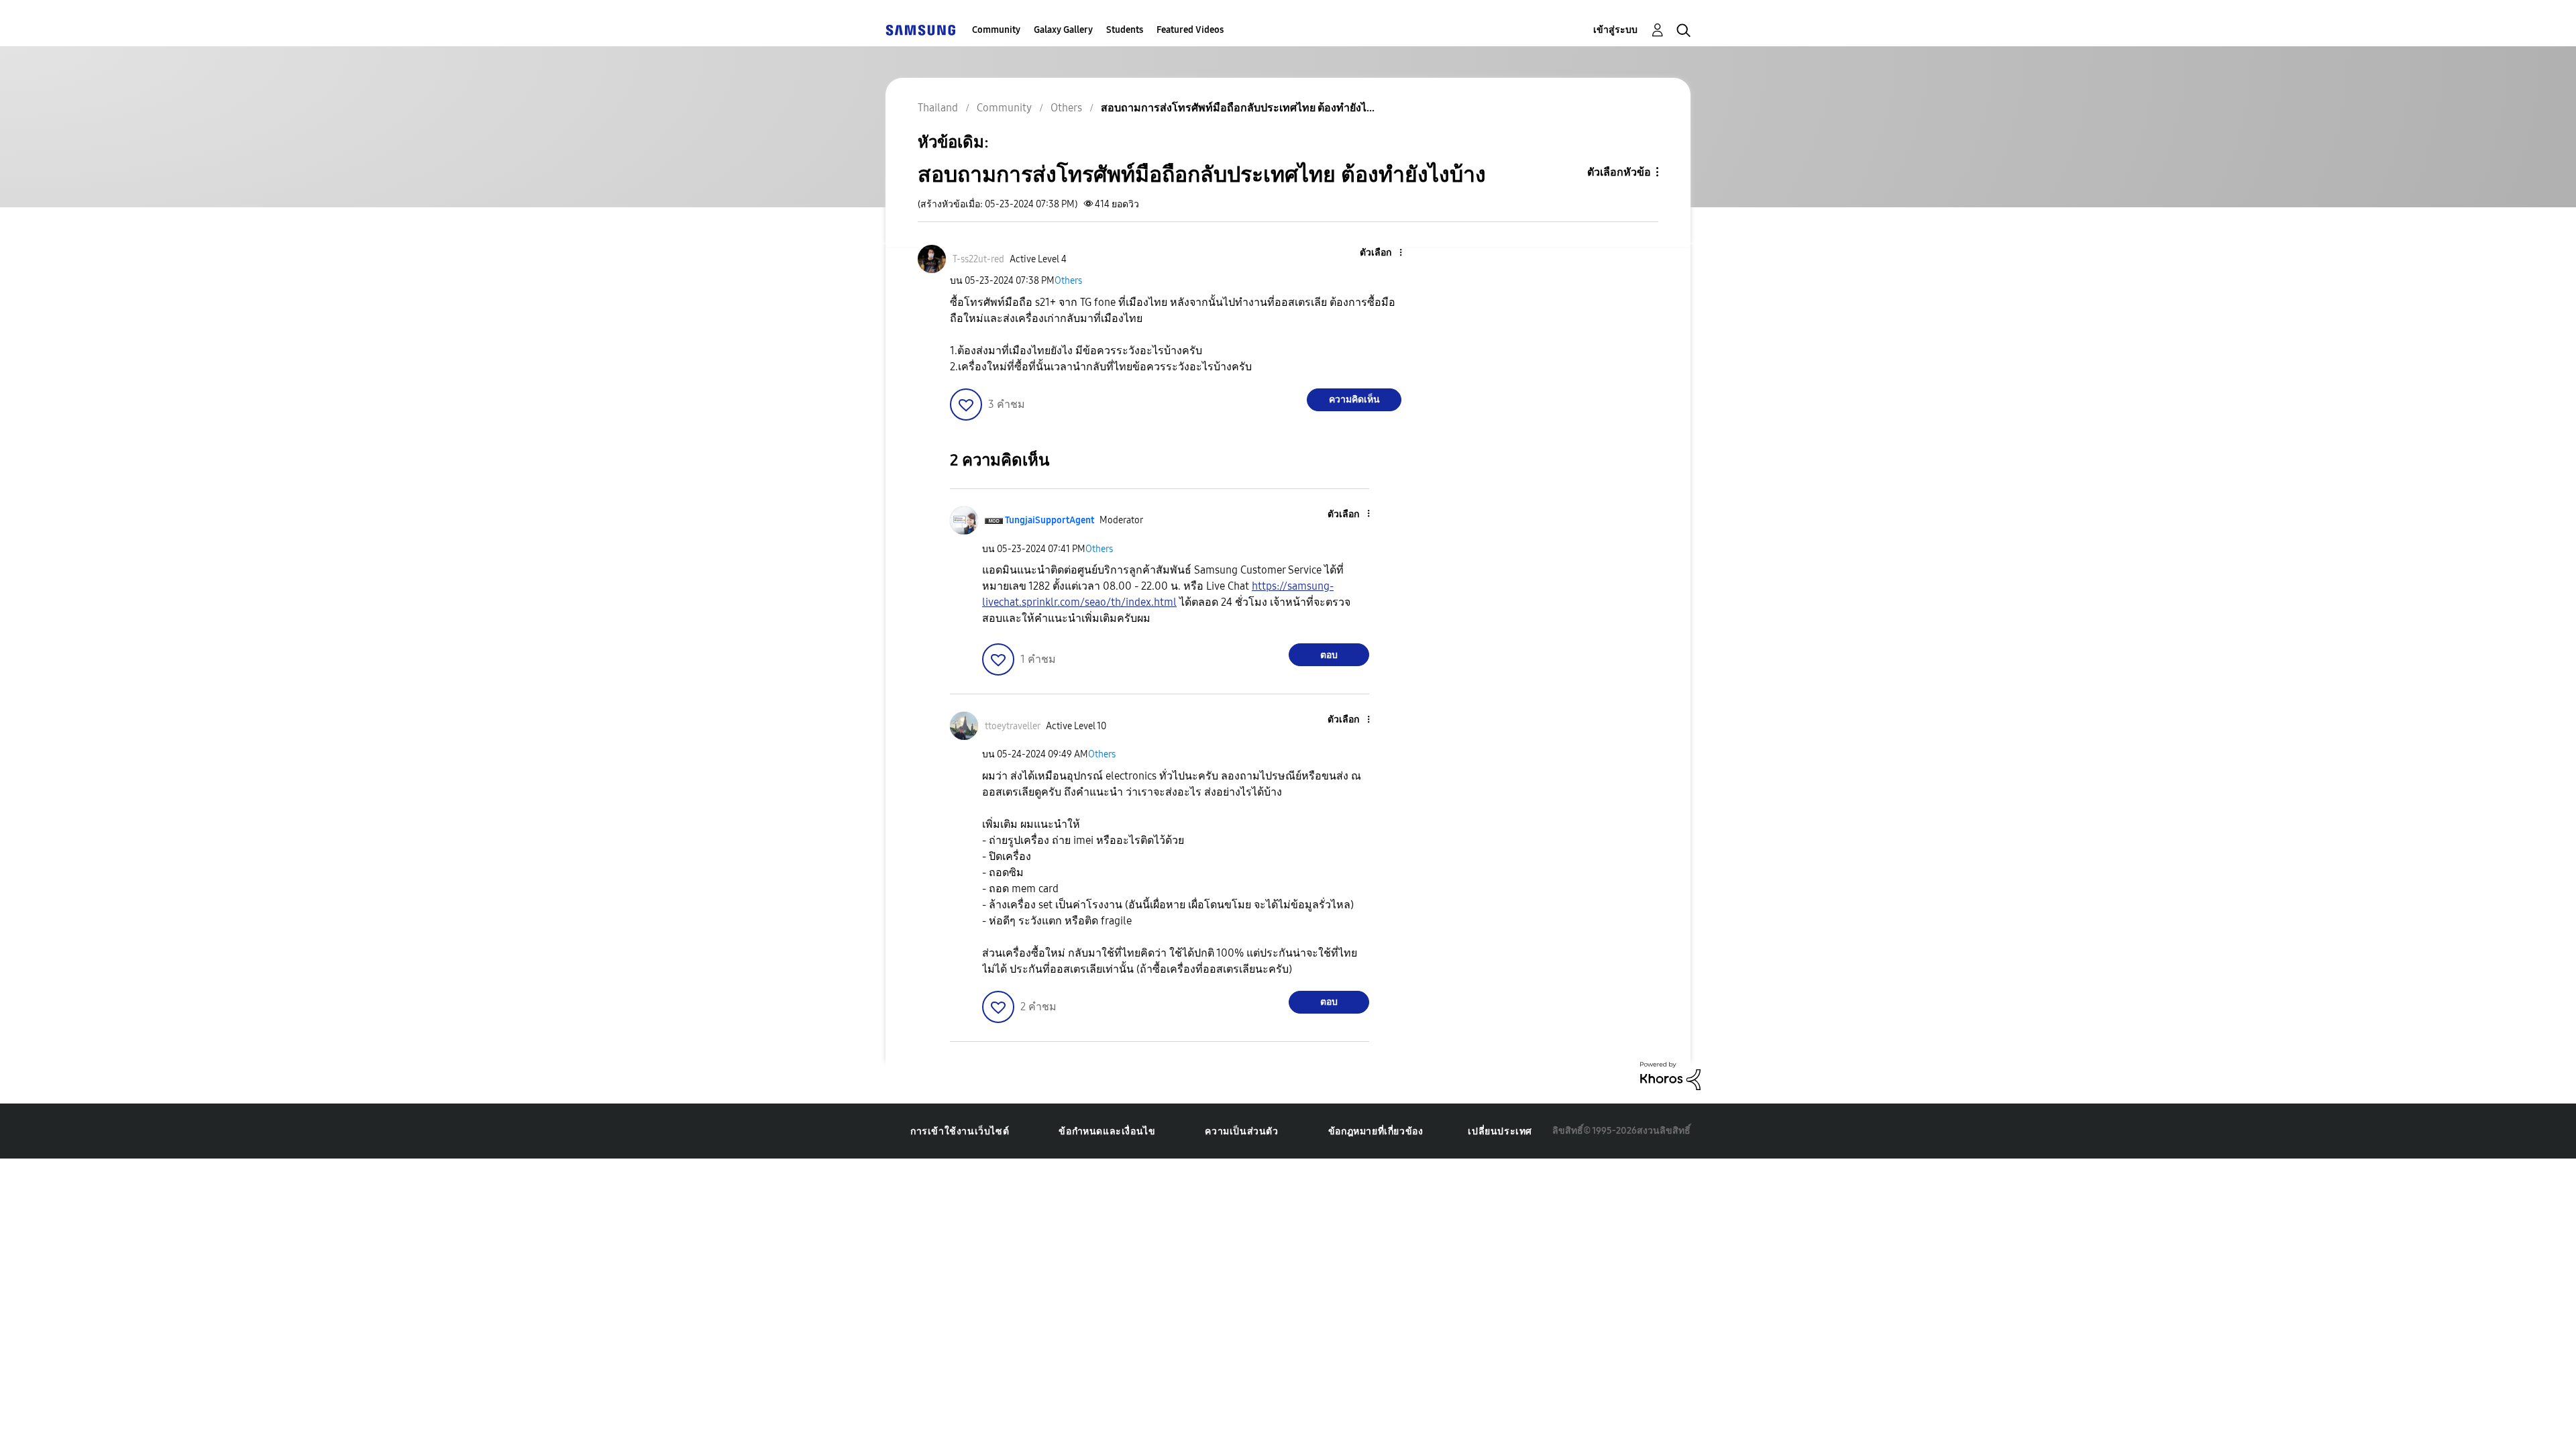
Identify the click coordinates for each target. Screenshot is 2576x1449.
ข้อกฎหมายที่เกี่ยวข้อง (1376, 1131)
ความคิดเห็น (1354, 399)
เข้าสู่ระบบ (1615, 30)
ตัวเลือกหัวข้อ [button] (1619, 172)
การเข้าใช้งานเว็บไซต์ (960, 1131)
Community (996, 30)
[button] (1379, 253)
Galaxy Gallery (1063, 30)
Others (1068, 281)
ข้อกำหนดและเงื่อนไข (1107, 1131)
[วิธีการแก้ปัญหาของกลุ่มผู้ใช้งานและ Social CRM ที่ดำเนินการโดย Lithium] (1670, 1075)
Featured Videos (1190, 30)
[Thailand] (920, 30)
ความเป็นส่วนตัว (1241, 1131)
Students (1125, 30)
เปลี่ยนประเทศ (1500, 1131)
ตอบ (1329, 655)
